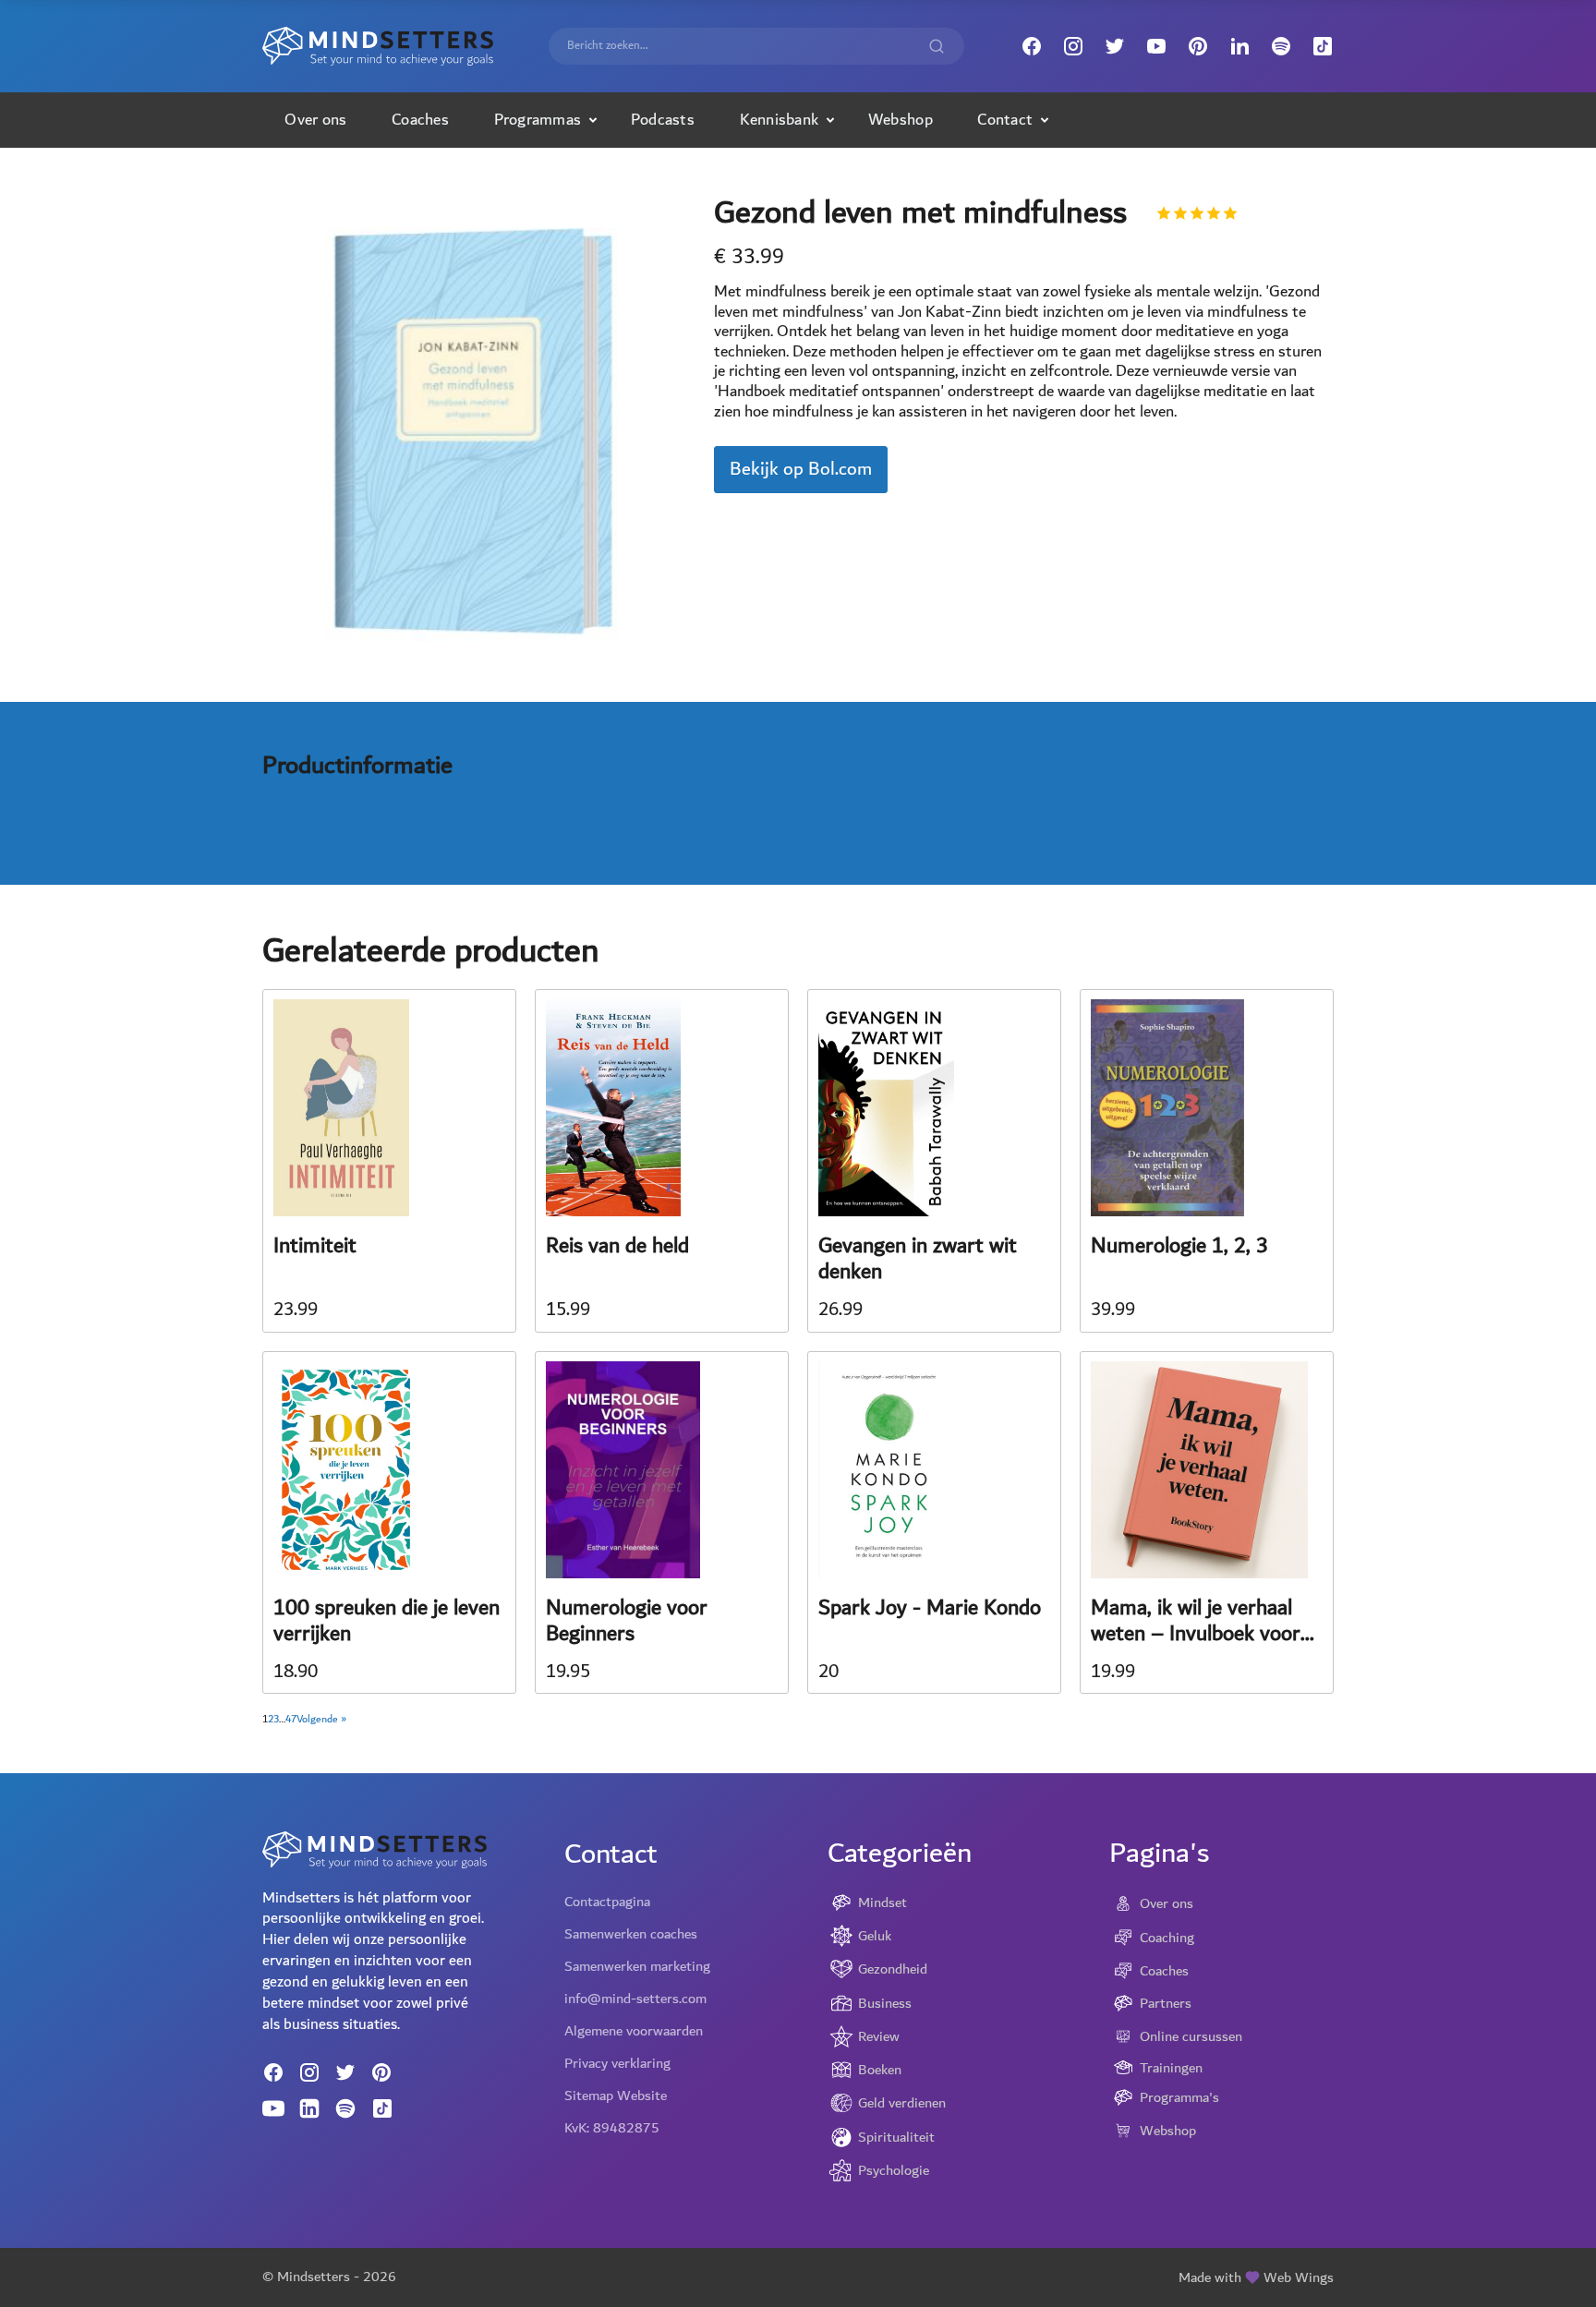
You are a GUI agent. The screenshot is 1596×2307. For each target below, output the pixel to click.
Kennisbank (780, 120)
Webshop (901, 120)
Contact (1005, 120)
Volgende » (321, 1720)
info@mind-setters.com (635, 1999)
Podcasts (663, 120)
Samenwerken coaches (631, 1934)
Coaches (420, 120)
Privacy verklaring (617, 2063)
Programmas (538, 120)
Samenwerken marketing (637, 1966)
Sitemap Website (616, 2096)
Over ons (315, 120)
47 (291, 1720)
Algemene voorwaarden (634, 2031)
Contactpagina (607, 1902)
